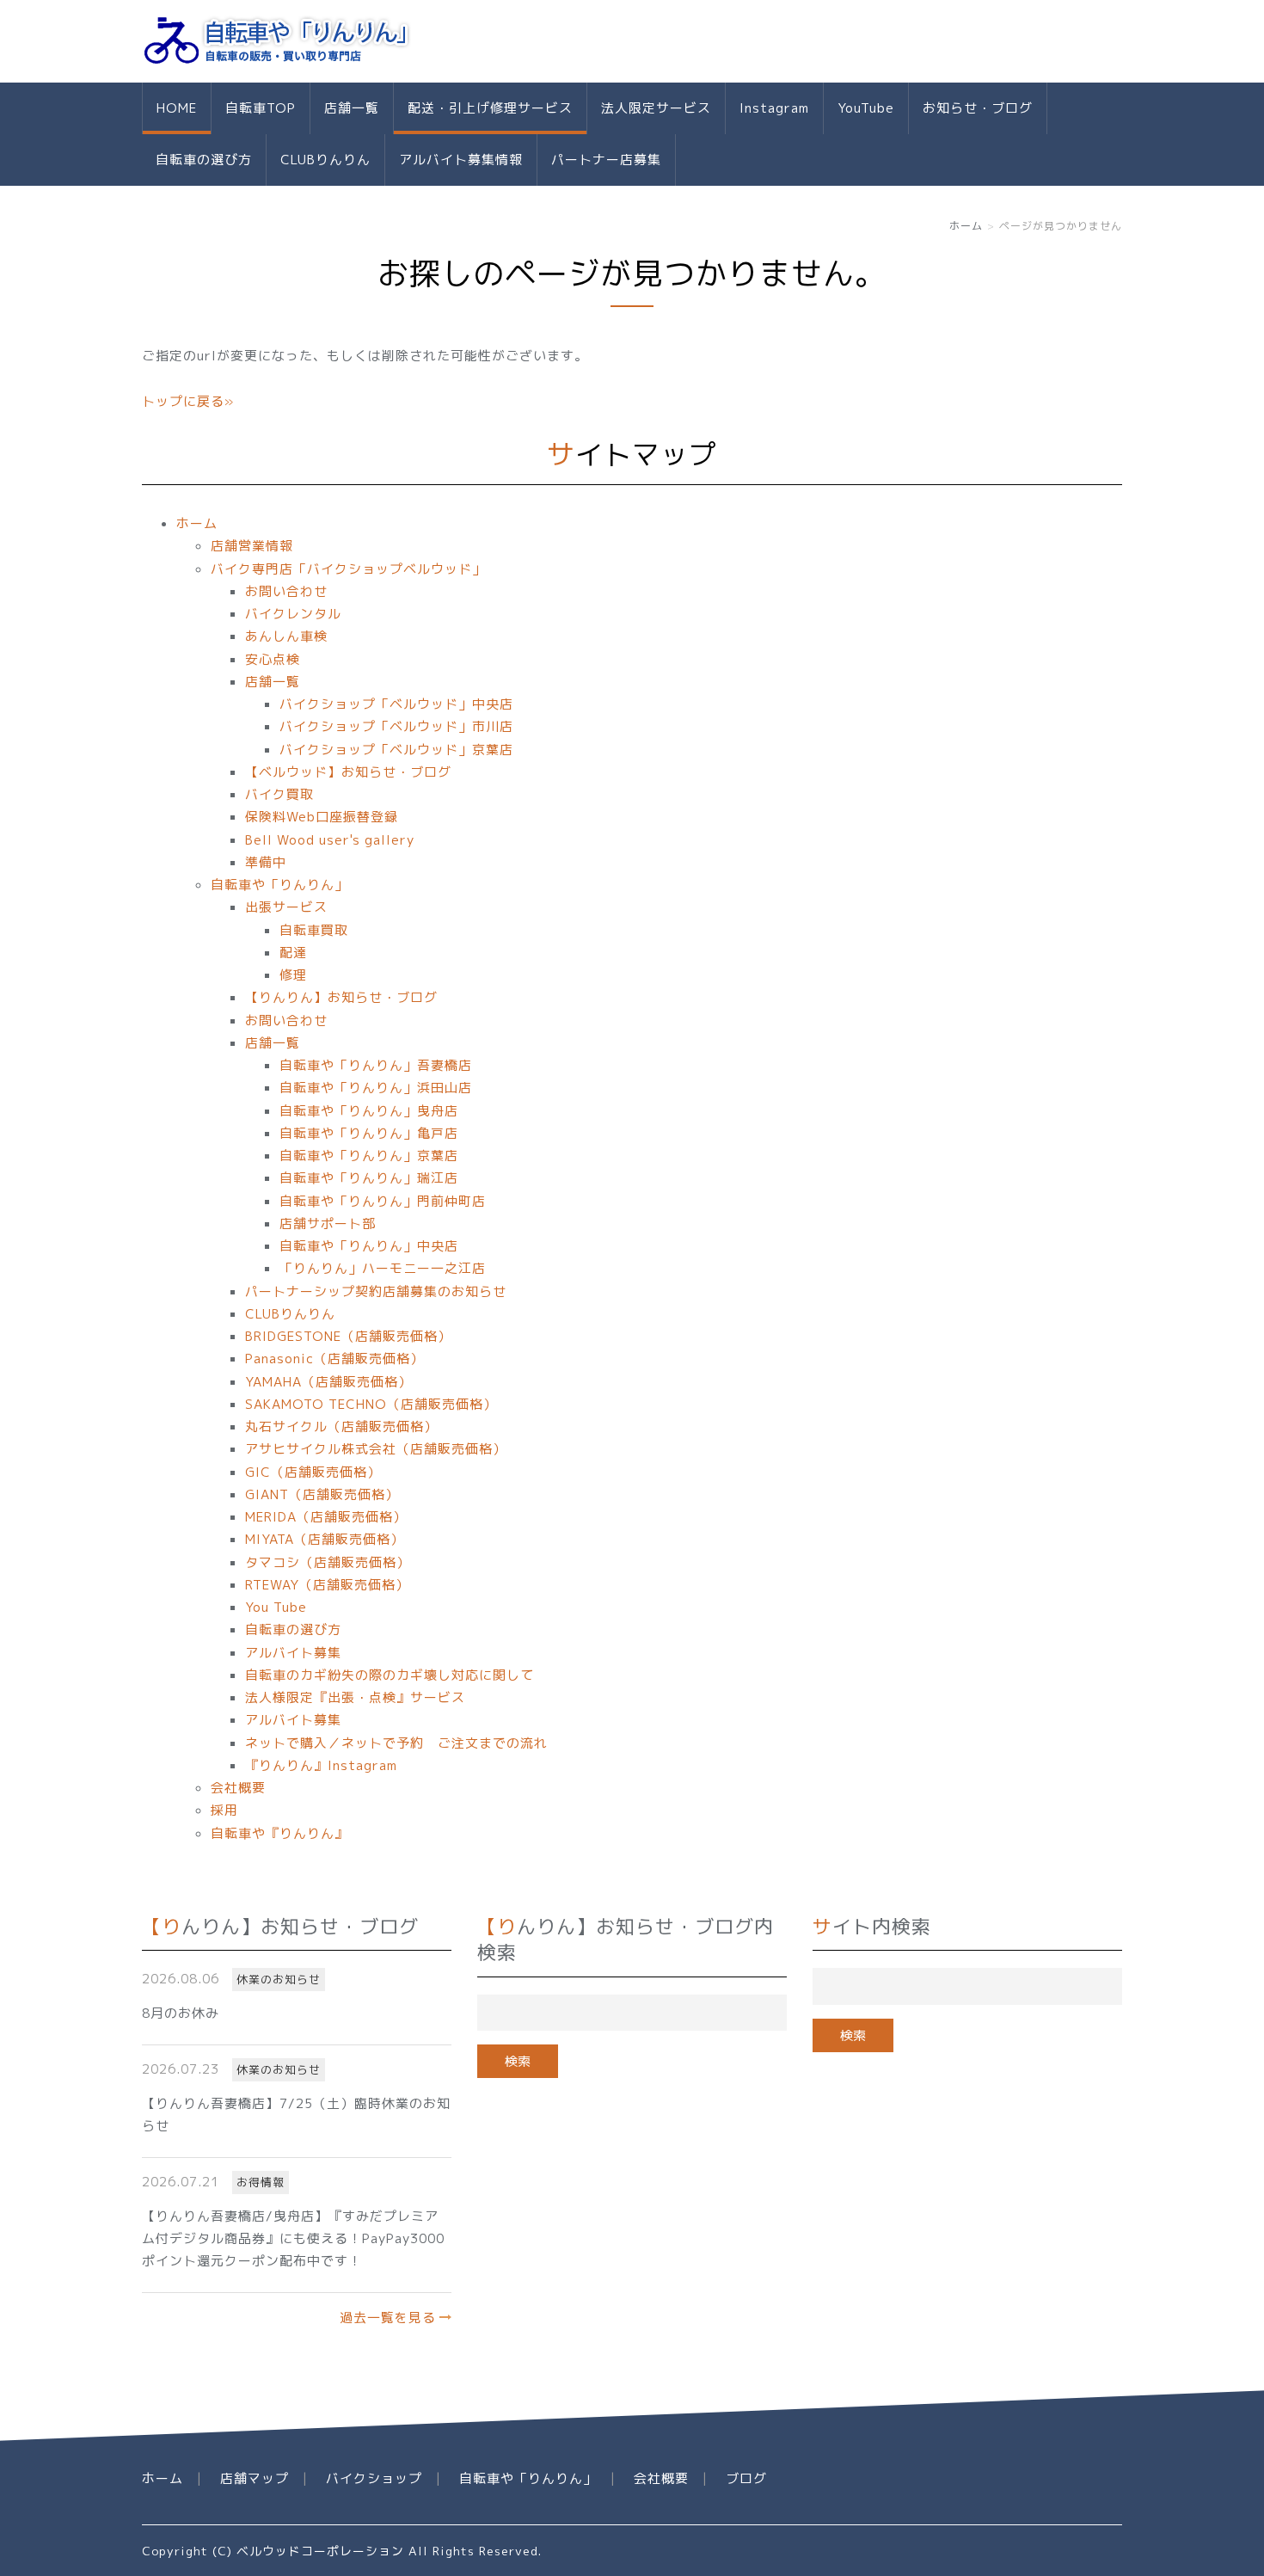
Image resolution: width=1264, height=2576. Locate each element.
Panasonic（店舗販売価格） (334, 1359)
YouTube (866, 108)
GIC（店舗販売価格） (313, 1472)
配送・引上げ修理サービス (490, 108)
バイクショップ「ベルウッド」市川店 (396, 726)
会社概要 (238, 1788)
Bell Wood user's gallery (330, 840)
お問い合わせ (286, 591)
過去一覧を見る (388, 2318)
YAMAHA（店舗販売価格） (328, 1382)
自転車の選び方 (204, 160)
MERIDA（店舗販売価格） (326, 1517)
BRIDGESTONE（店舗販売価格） (348, 1336)
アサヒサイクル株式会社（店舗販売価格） (376, 1449)
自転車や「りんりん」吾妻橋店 (376, 1065)
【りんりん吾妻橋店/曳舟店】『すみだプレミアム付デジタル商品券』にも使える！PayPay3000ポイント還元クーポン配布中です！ (293, 2239)
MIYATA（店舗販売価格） (325, 1539)
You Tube (276, 1607)
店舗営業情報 (252, 546)
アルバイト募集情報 (461, 160)
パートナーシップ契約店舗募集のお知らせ (376, 1291)
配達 (293, 953)
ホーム (966, 226)
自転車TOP (261, 108)
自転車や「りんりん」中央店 (369, 1246)
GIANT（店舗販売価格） (322, 1494)
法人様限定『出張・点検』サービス (355, 1697)
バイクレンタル (293, 614)
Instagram (774, 108)
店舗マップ (255, 2478)
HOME (177, 108)
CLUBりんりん (325, 160)
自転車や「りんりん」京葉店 (369, 1156)
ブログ (746, 2478)
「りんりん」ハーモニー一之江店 (383, 1268)
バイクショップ (374, 2478)
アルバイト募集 (293, 1653)
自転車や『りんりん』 (279, 1833)
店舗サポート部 (328, 1223)
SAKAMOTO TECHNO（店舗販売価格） (371, 1404)
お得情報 (261, 2182)
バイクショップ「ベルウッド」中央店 (396, 704)
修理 (293, 975)
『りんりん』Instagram (321, 1765)
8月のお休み (181, 2013)
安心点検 (273, 659)
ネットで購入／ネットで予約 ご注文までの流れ (396, 1743)
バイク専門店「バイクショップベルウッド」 (348, 569)
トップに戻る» (188, 401)
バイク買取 (279, 794)
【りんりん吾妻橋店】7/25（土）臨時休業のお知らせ (296, 2115)
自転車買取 (314, 930)
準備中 (266, 862)
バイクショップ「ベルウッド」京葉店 (396, 750)
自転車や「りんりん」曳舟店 (369, 1111)
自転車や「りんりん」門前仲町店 (383, 1201)
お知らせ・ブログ (978, 108)
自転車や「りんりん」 (279, 885)
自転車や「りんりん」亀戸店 (369, 1133)
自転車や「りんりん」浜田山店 (376, 1088)
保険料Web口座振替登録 (322, 817)
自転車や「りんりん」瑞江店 (369, 1178)
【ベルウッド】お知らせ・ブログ (348, 772)
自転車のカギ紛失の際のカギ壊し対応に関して (390, 1675)
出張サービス (286, 907)
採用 (224, 1810)
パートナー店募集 (606, 160)
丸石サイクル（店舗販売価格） (341, 1426)
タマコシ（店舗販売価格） (328, 1562)
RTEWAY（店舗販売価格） (327, 1585)
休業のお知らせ (279, 1979)
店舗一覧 (352, 108)
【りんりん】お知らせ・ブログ (341, 997)
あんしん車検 (286, 636)
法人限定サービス (656, 108)
